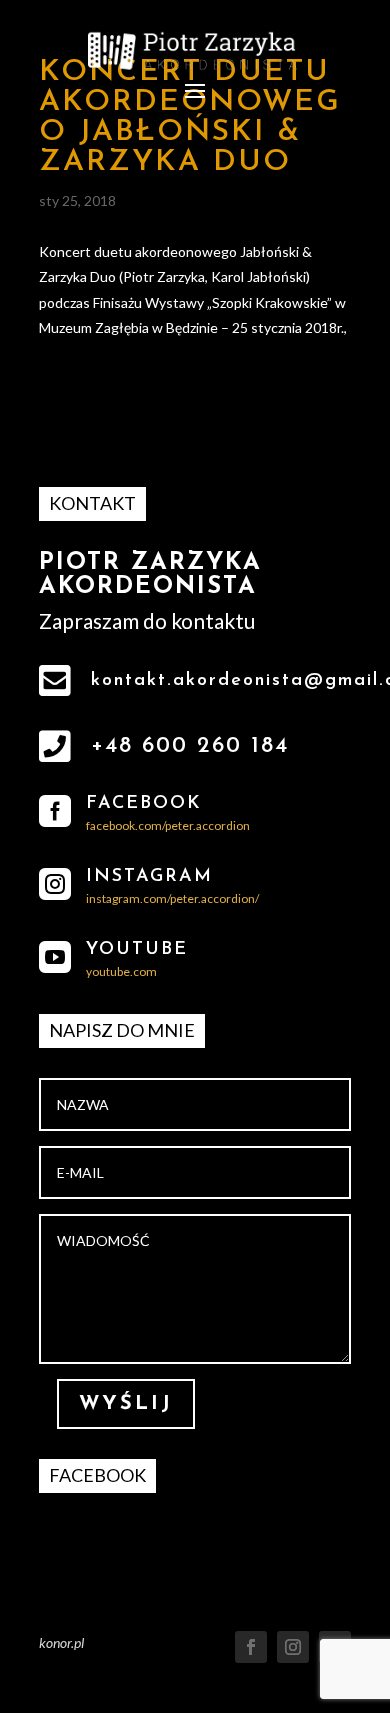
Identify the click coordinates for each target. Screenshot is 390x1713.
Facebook (144, 804)
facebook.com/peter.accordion (168, 825)
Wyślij (126, 1404)
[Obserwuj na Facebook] (251, 1647)
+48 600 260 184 (190, 746)
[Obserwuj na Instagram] (293, 1647)
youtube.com (121, 971)
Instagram (149, 877)
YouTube (137, 950)
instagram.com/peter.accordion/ (172, 898)
